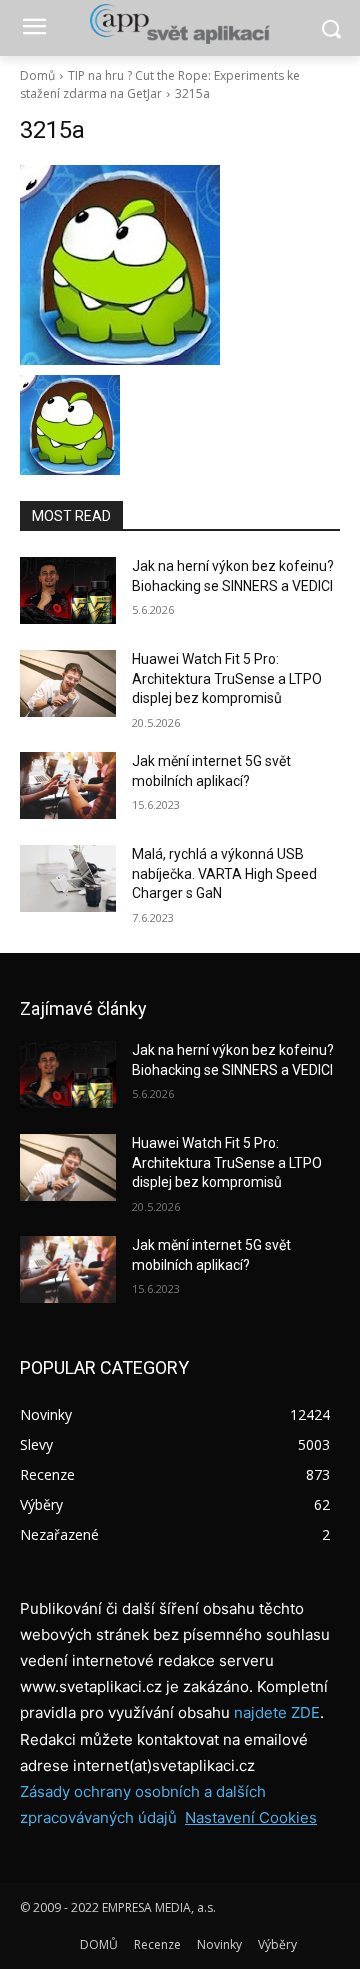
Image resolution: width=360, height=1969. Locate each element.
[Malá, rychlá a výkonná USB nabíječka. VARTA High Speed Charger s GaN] (68, 878)
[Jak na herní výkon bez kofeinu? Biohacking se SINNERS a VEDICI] (68, 590)
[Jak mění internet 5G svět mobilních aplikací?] (68, 785)
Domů (37, 75)
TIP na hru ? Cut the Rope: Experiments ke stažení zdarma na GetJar (160, 84)
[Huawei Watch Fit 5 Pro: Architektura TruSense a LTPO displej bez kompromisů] (68, 683)
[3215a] (180, 265)
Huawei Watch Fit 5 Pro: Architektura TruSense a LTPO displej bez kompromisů (227, 678)
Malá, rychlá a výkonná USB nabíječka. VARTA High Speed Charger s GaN (224, 873)
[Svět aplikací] (180, 24)
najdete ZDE (277, 1712)
